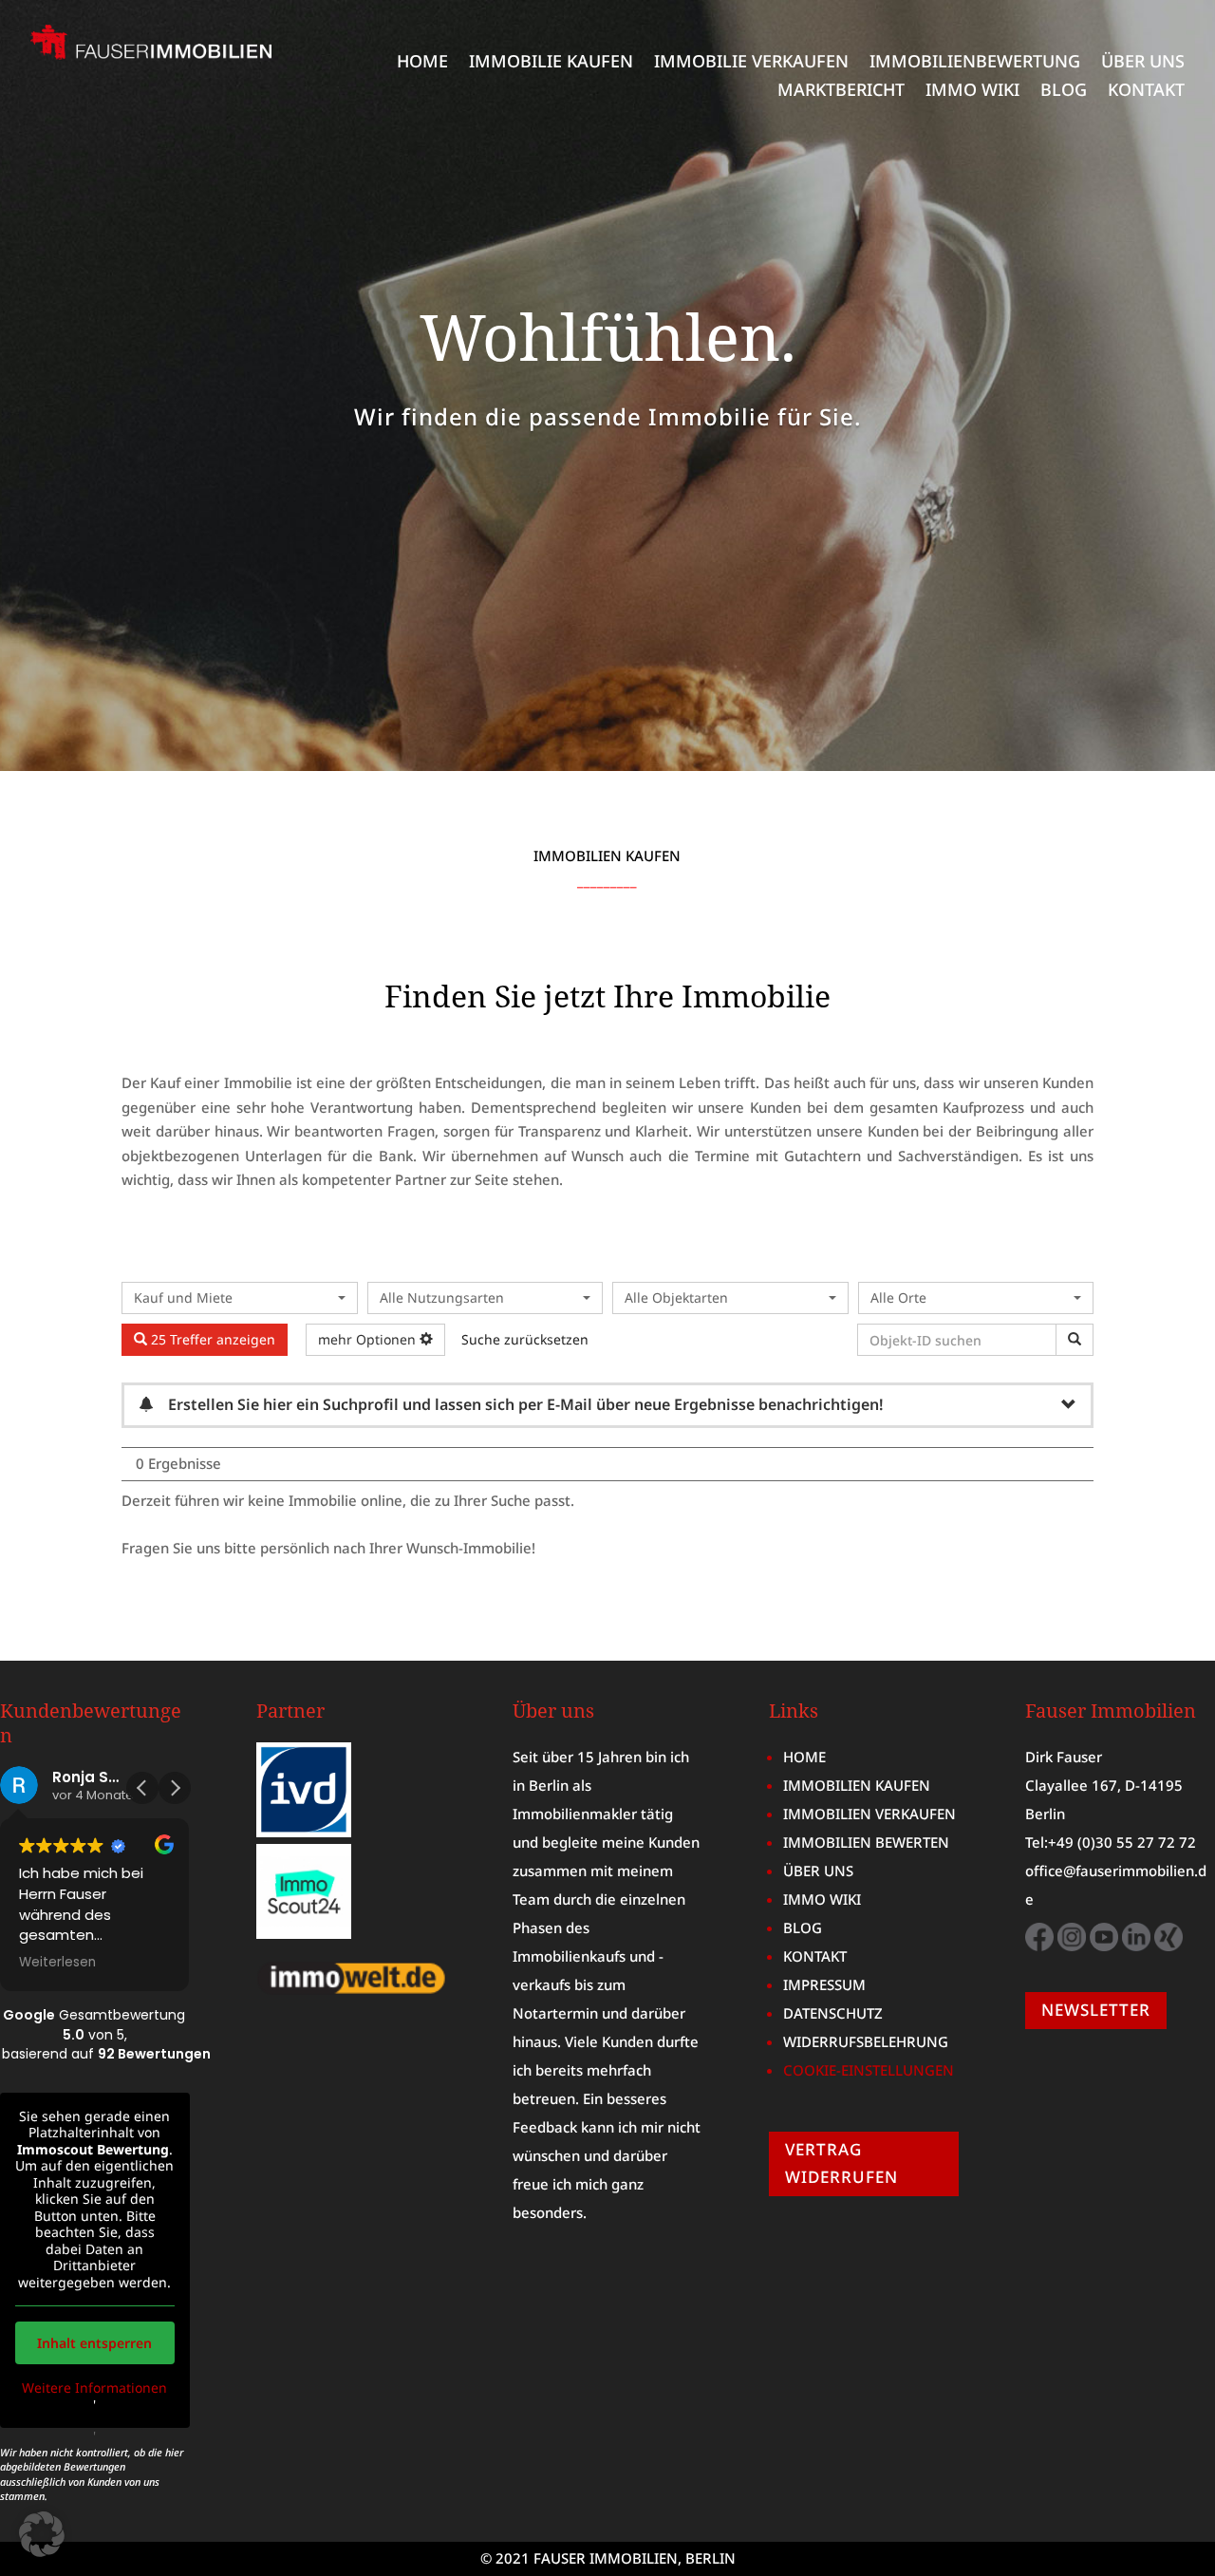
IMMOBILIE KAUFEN (551, 63)
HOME (422, 63)
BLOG (1064, 92)
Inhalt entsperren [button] (94, 2343)
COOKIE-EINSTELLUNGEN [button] (869, 2070)
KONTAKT (1146, 92)
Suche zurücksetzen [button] (525, 1339)
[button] (175, 1788)
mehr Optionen (369, 1339)
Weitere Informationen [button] (94, 2388)
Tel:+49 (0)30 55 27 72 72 (1111, 1842)
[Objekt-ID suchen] (1075, 1340)
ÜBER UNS (1143, 63)
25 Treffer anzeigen (211, 1339)
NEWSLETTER (1096, 2010)
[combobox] (240, 1298)
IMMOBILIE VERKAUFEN (751, 63)
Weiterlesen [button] (57, 1963)
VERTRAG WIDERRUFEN (841, 2163)
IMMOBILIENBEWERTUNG (975, 63)
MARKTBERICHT (841, 92)
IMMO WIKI (972, 92)
